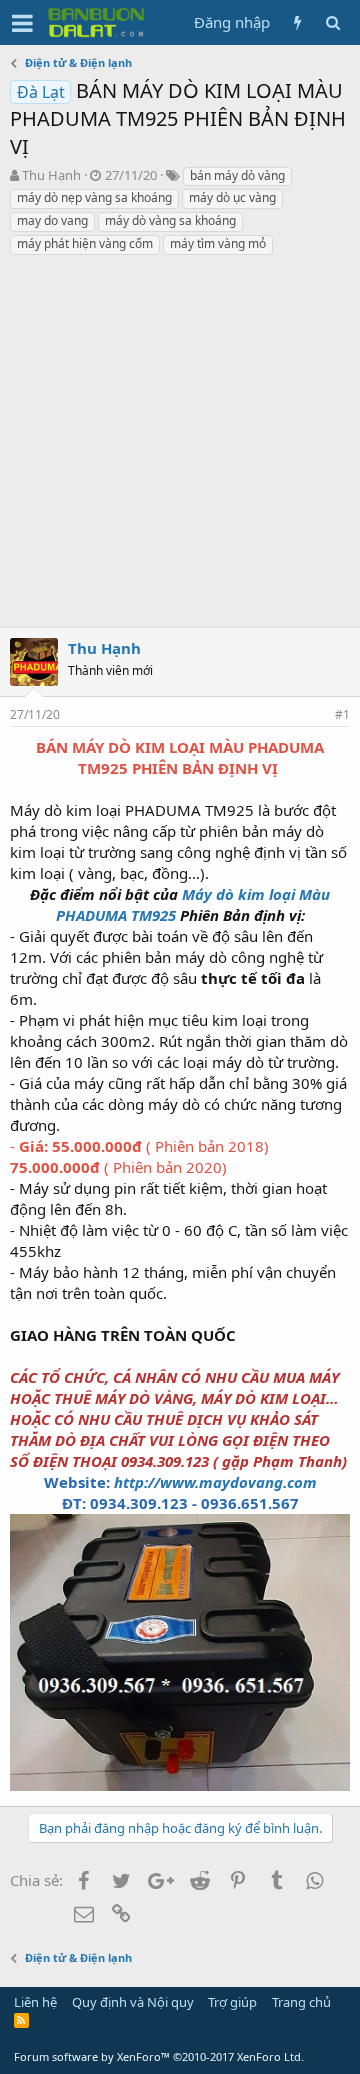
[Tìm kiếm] (332, 22)
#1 (342, 714)
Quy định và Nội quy (133, 2002)
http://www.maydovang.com (215, 1482)
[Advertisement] (180, 447)
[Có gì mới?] (297, 22)
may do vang (52, 220)
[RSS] (21, 2020)
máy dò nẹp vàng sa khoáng (94, 197)
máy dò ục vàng (232, 197)
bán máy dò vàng (237, 175)
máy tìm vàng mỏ (218, 243)
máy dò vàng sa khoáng (170, 220)
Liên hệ (35, 2002)
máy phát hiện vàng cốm (85, 243)
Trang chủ (301, 2002)
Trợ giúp (232, 2002)
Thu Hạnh (51, 175)
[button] (22, 23)
